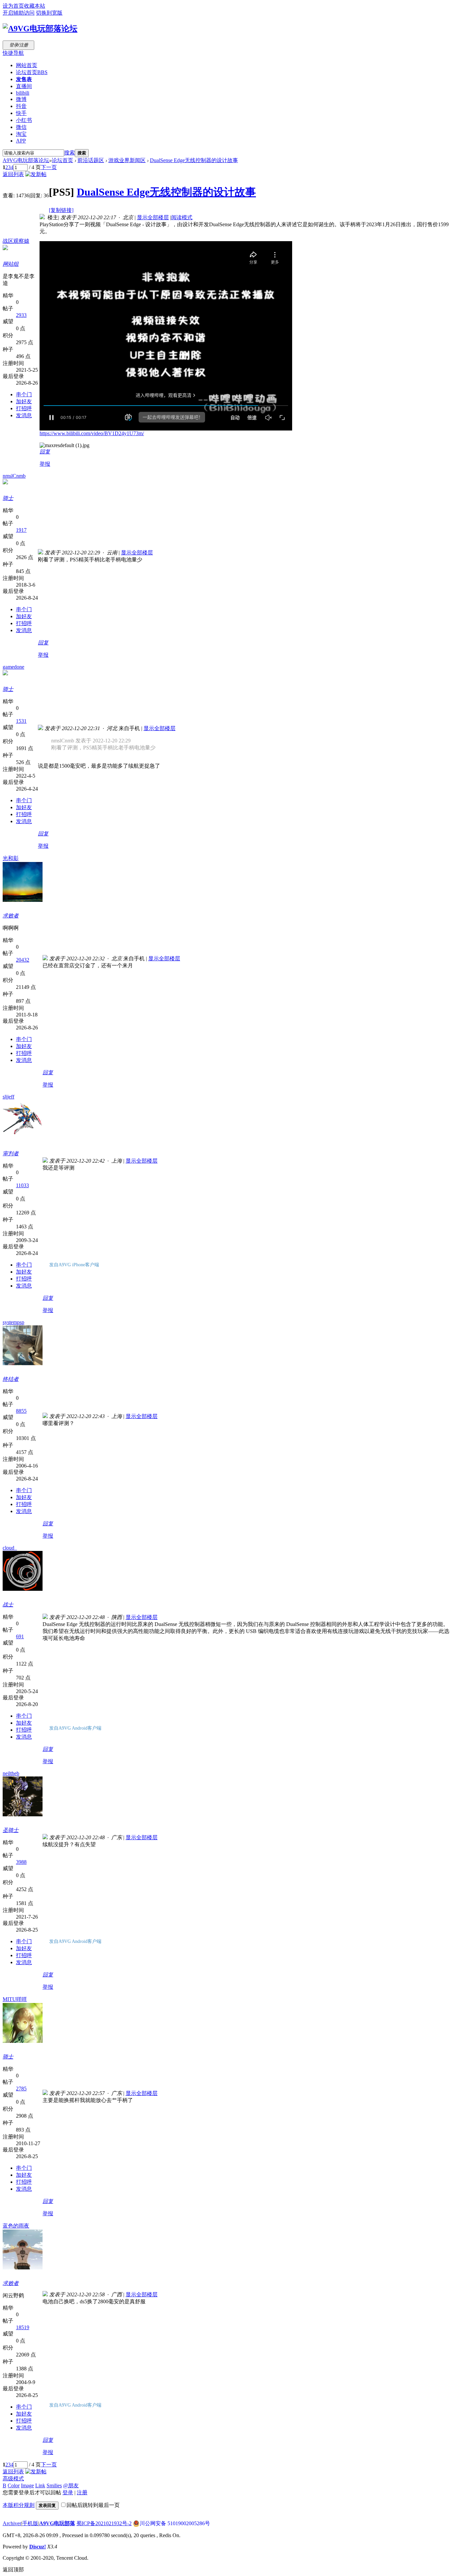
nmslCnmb (14, 476)
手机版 (30, 2523)
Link (40, 2485)
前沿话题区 (91, 160)
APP (21, 141)
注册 (82, 2492)
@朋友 (71, 2485)
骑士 (8, 498)
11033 (22, 1185)
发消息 (24, 415)
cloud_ (10, 1548)
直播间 (24, 86)
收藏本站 (35, 6)
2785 (21, 2089)
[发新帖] (36, 174)
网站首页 (27, 65)
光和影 (11, 858)
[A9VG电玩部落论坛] (40, 29)
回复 (45, 452)
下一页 (49, 167)
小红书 (24, 120)
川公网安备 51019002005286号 (175, 2523)
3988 (21, 1862)
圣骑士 (11, 1830)
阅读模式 (182, 217)
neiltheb (11, 1773)
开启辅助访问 (19, 13)
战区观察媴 (16, 241)
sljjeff (8, 1097)
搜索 (69, 153)
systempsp (13, 1322)
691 (20, 1636)
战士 (8, 1605)
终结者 (11, 1379)
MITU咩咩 (15, 1999)
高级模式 (13, 2479)
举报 (45, 464)
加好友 (24, 401)
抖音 (21, 106)
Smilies (54, 2485)
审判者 (11, 1153)
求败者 (11, 916)
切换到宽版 (49, 13)
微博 (21, 99)
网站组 (11, 264)
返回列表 (13, 174)
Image (27, 2485)
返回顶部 (13, 2570)
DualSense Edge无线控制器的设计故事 (194, 160)
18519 (23, 2327)
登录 (68, 2492)
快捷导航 (13, 53)
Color (14, 2485)
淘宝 (21, 134)
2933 (21, 315)
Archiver (12, 2523)
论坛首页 (32, 72)
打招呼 (24, 408)
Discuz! (38, 2547)
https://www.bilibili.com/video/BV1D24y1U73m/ (92, 433)
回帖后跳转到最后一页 (93, 2505)
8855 (21, 1411)
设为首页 (13, 6)
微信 (21, 127)
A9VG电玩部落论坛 (26, 160)
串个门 (24, 394)
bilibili (23, 93)
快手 (21, 113)
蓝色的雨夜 (16, 2226)
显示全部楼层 (153, 217)
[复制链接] (61, 210)
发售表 (24, 79)
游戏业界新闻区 (127, 160)
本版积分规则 (19, 2505)
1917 (21, 530)
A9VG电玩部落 (57, 2523)
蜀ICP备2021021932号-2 (104, 2523)
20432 (23, 960)
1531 (21, 721)
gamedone (13, 667)
